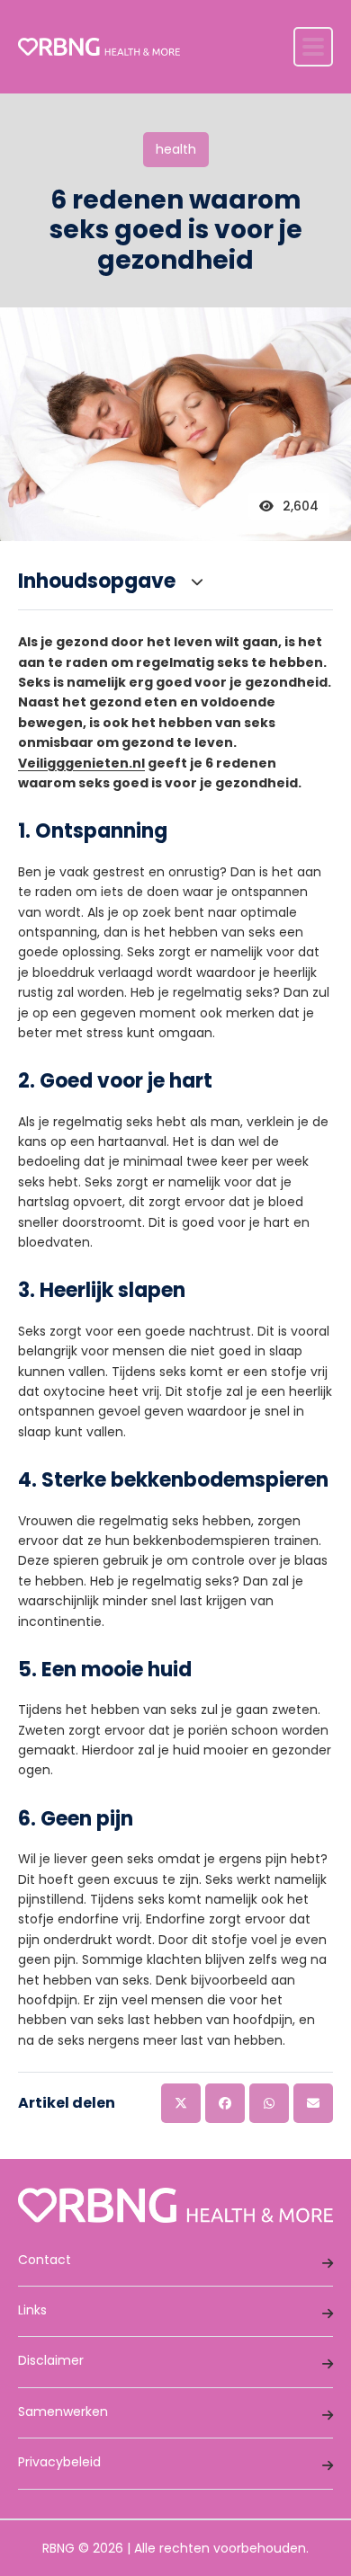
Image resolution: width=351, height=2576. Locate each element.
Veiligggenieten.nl (81, 763)
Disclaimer (51, 2360)
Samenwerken (63, 2412)
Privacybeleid (59, 2462)
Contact (45, 2260)
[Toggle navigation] (313, 47)
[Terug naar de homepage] (99, 47)
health (176, 149)
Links (32, 2310)
